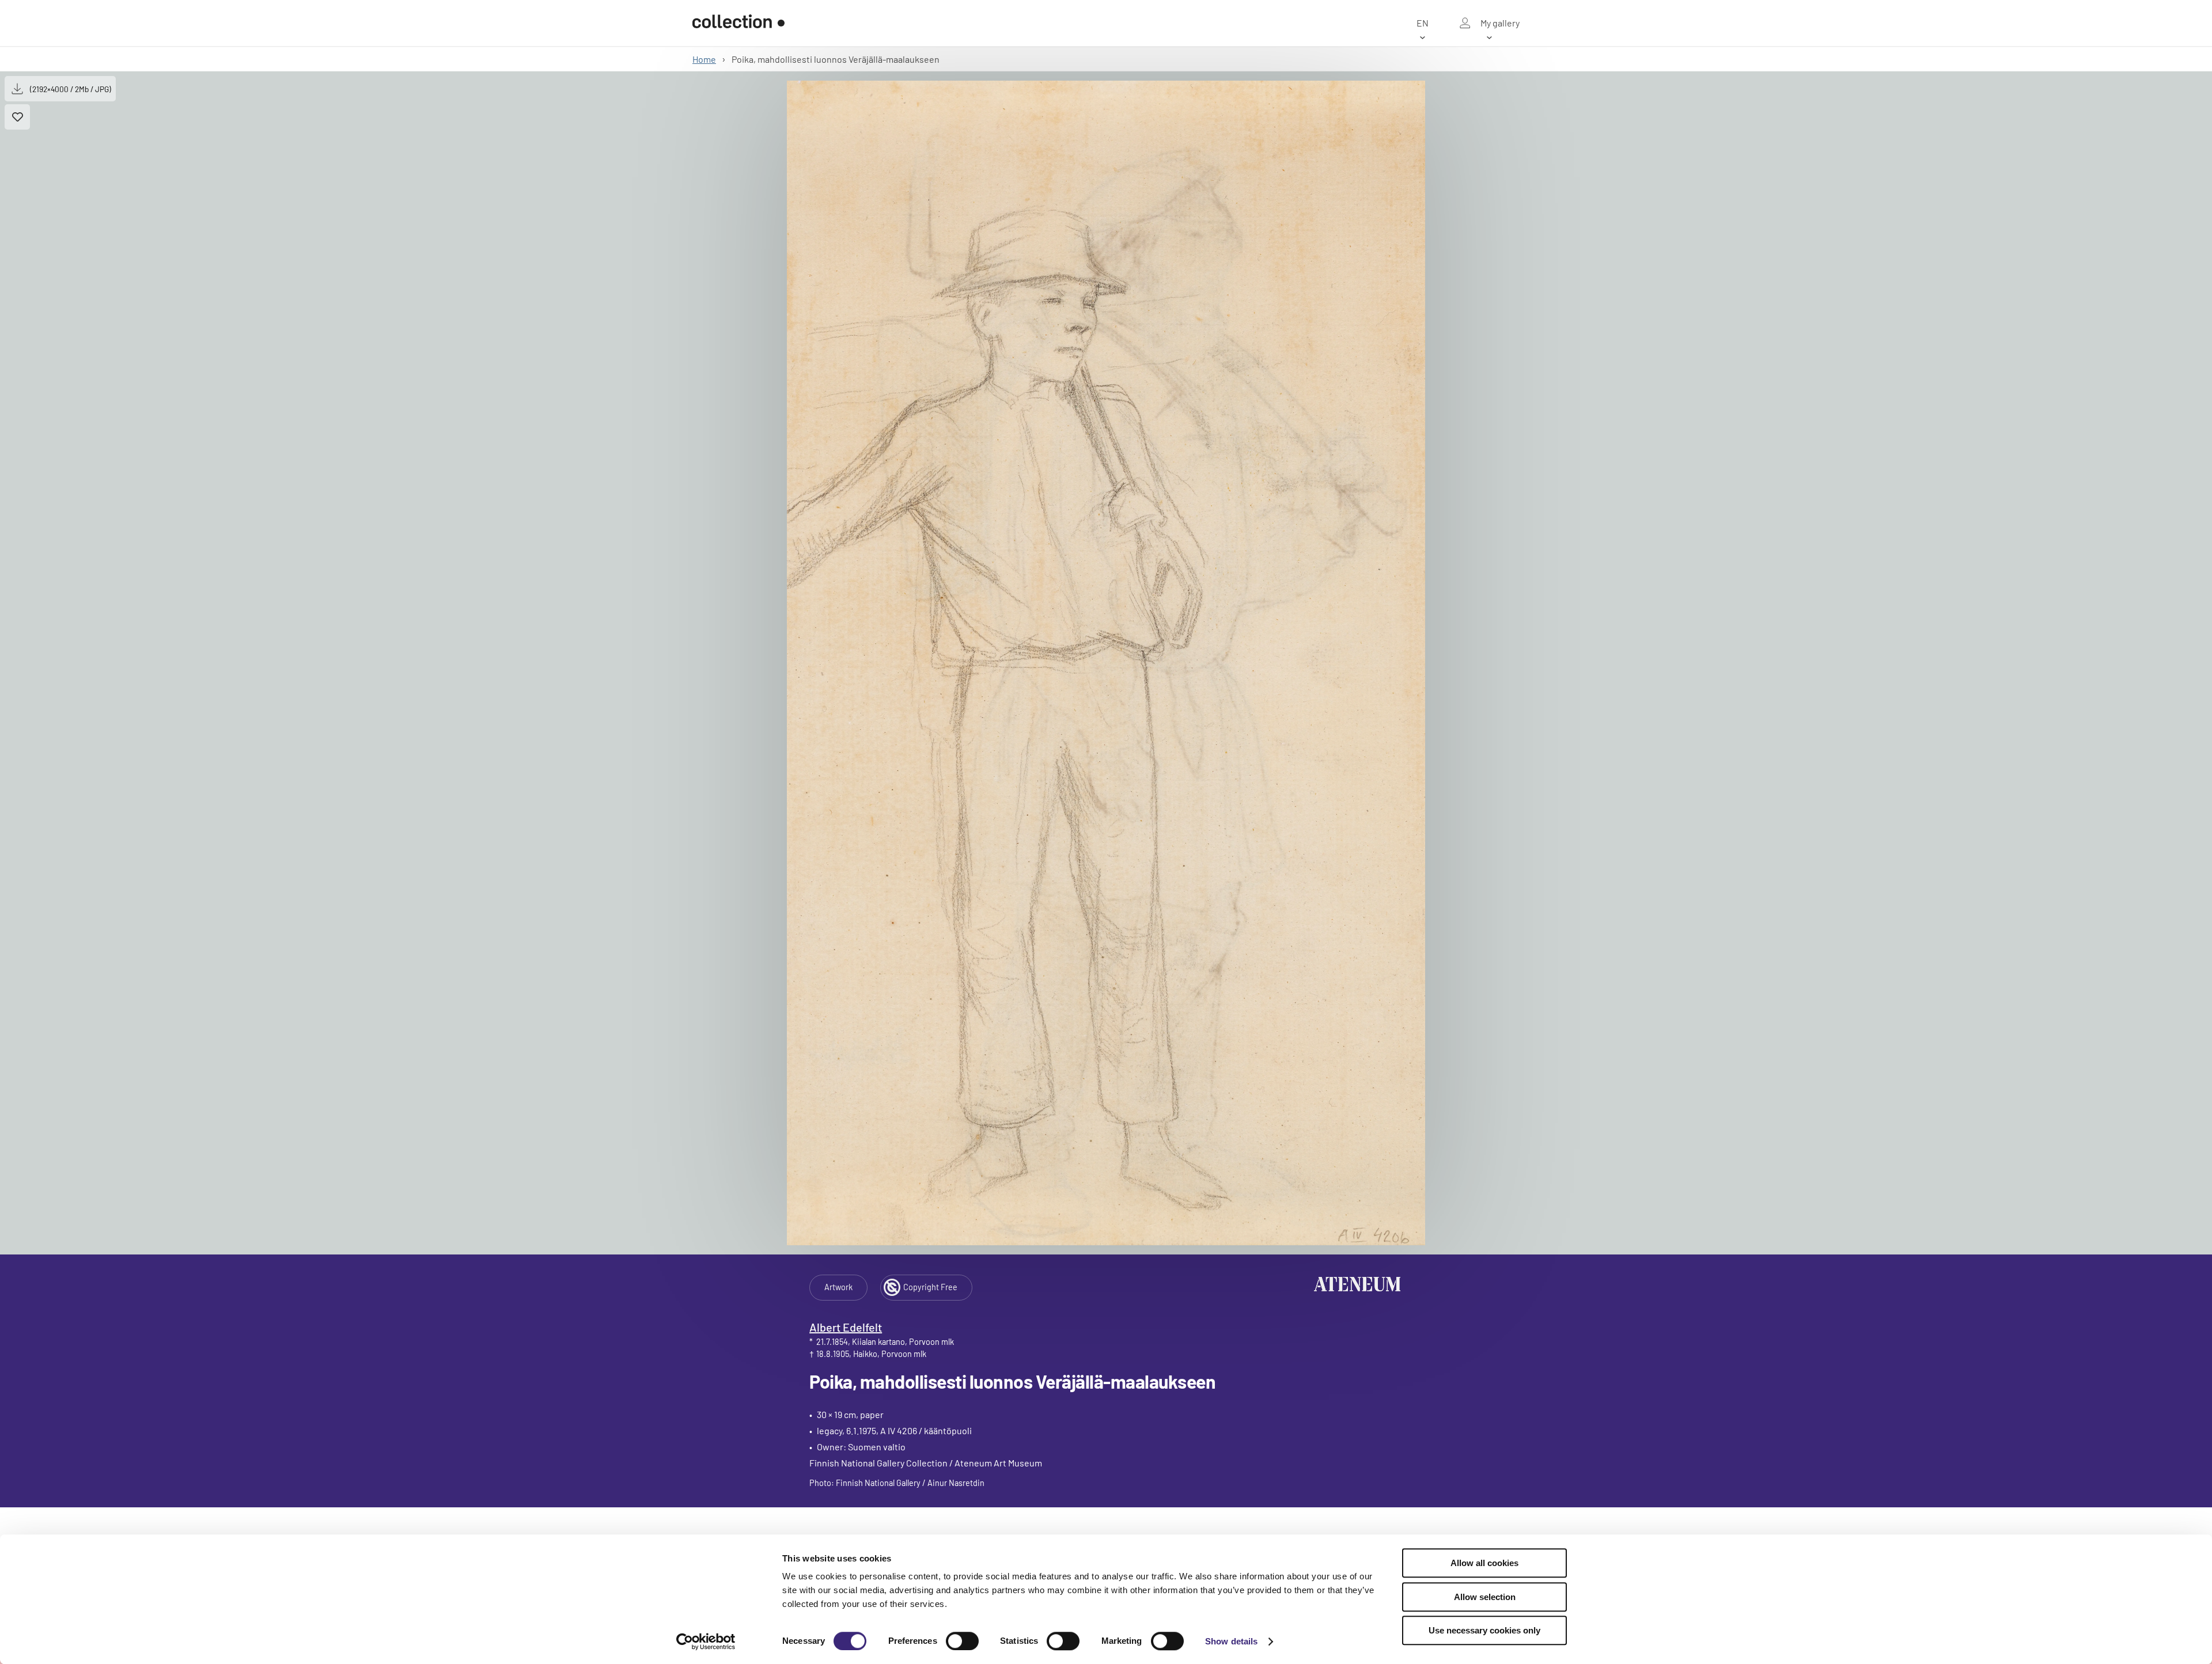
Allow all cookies (1484, 1563)
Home (704, 59)
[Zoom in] (1106, 663)
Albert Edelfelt (846, 1327)
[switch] (962, 1641)
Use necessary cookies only (1484, 1630)
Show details (1231, 1641)
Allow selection (1485, 1597)
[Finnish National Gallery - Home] (738, 23)
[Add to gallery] (17, 117)
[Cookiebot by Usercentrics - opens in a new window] (706, 1642)
